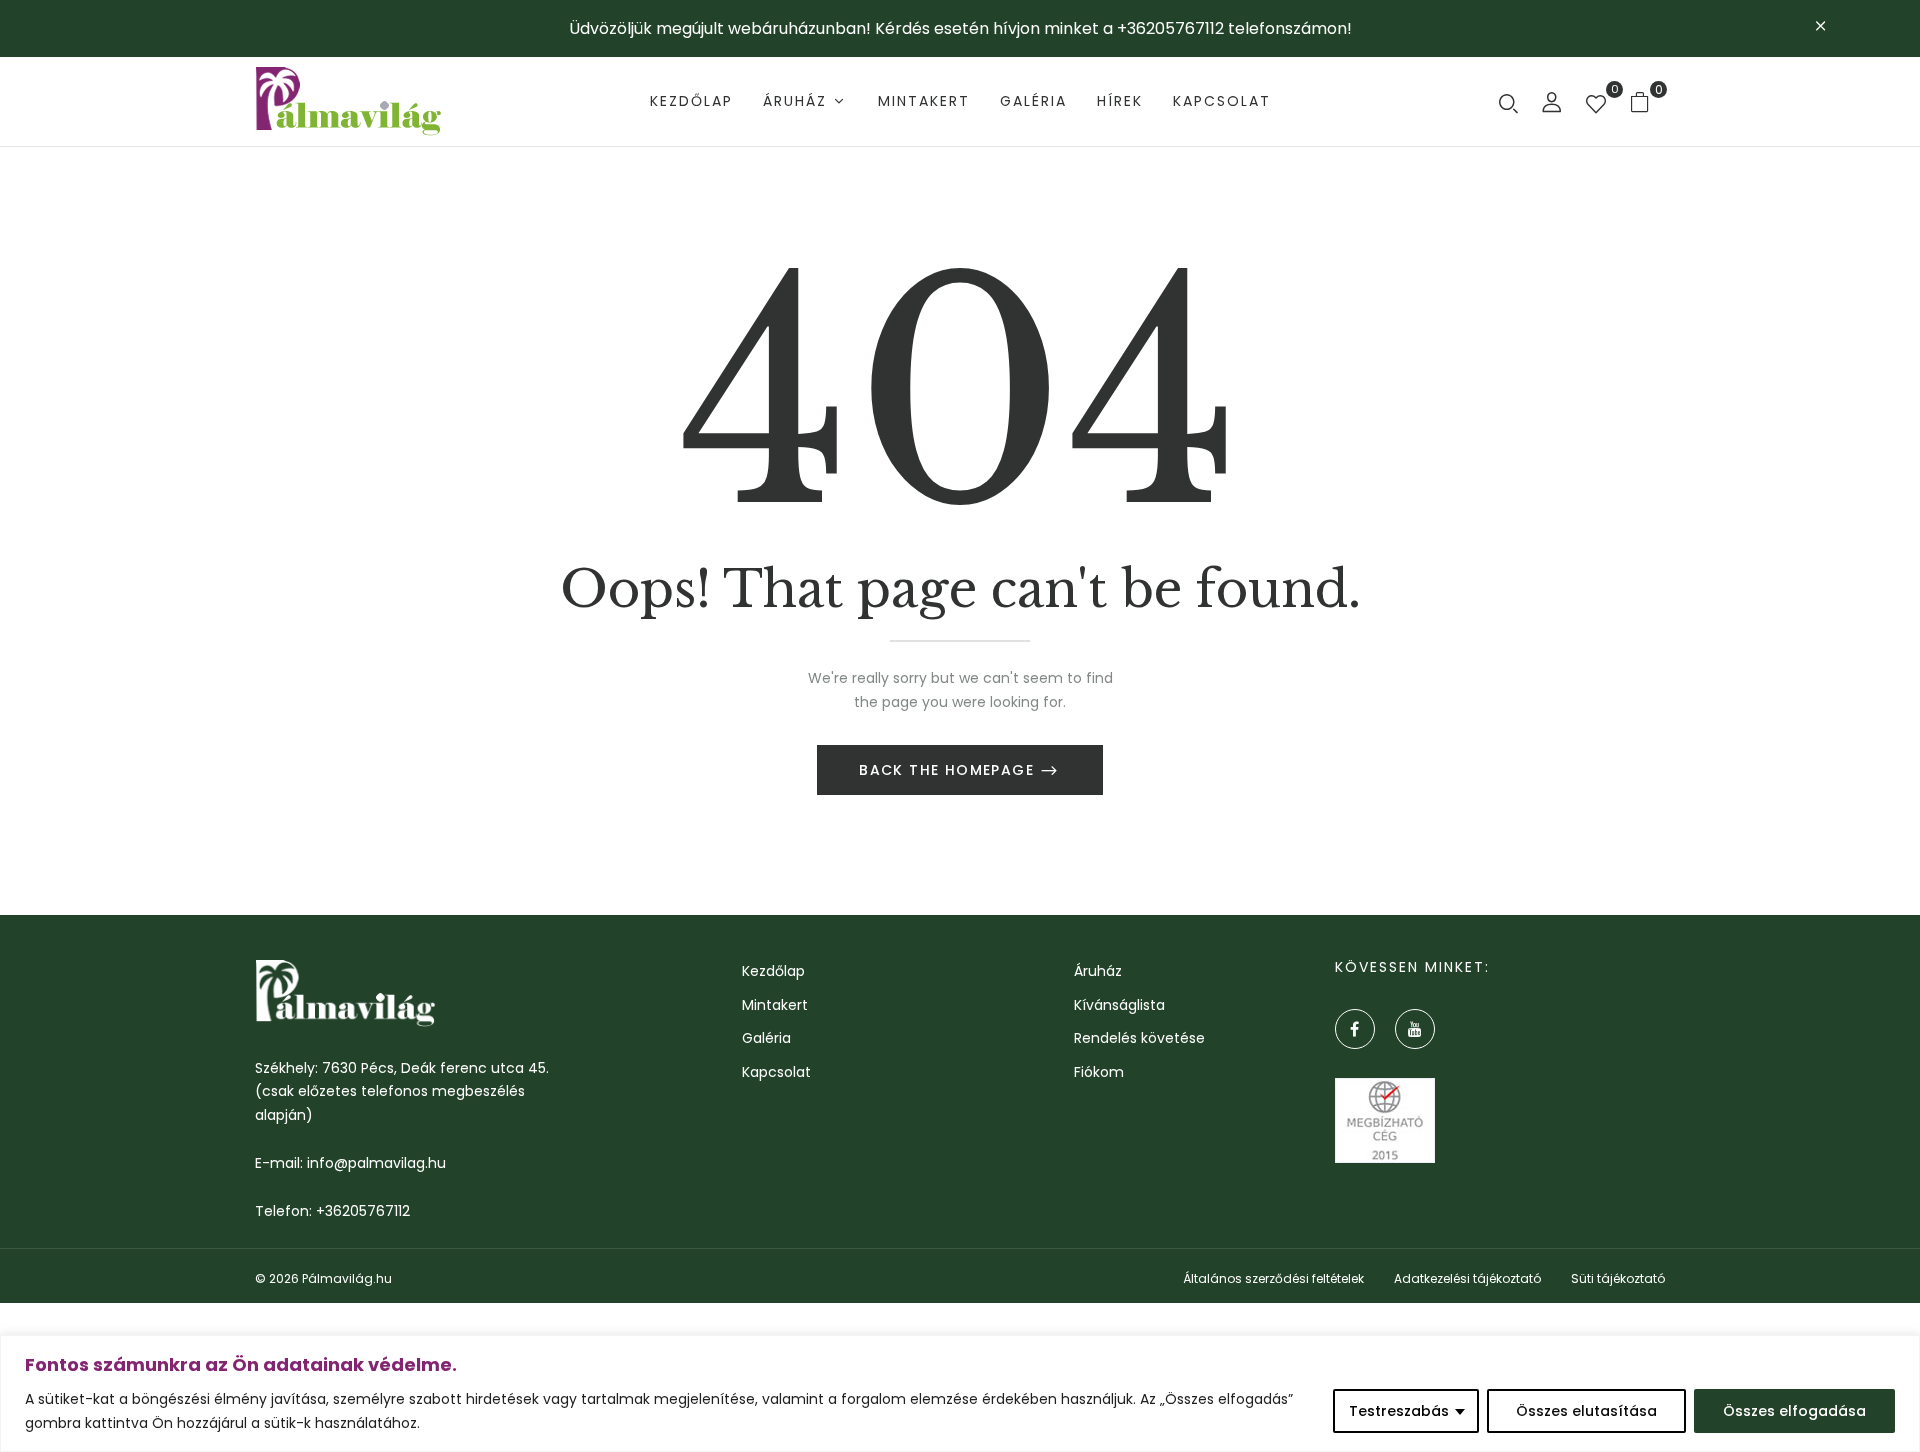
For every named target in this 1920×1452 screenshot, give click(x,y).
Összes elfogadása (1794, 1411)
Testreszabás (1399, 1411)
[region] (960, 1393)
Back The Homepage (949, 770)
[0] (1596, 106)
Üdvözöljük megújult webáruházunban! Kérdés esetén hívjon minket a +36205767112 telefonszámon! (960, 28)
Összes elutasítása (1586, 1411)
